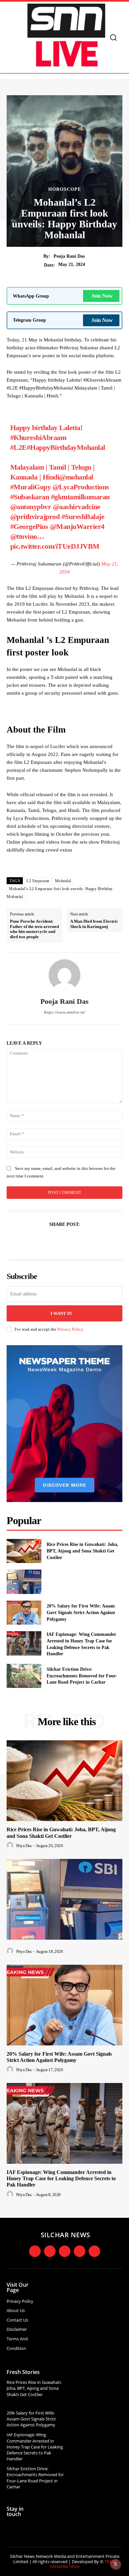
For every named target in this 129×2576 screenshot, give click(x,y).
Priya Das (24, 1846)
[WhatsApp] (87, 1240)
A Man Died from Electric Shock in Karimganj (94, 924)
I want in (61, 1313)
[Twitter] (57, 1240)
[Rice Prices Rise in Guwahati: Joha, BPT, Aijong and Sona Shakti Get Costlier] (24, 1551)
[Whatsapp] (94, 2251)
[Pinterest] (72, 1240)
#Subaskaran (30, 497)
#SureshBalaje (83, 517)
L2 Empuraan (38, 881)
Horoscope (65, 189)
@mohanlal (76, 477)
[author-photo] (11, 1845)
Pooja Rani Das (69, 256)
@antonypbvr (31, 507)
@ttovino (24, 536)
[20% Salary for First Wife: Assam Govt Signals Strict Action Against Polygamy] (24, 1613)
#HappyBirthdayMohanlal (66, 447)
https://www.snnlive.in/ (65, 1012)
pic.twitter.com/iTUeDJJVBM (55, 546)
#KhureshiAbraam (38, 437)
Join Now (102, 296)
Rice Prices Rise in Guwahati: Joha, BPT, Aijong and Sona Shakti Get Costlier (83, 1551)
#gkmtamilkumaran (80, 497)
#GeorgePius (29, 526)
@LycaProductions (81, 487)
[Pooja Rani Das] (64, 975)
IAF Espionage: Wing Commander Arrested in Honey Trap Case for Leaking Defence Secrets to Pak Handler (61, 2178)
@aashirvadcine (77, 507)
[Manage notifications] (115, 2564)
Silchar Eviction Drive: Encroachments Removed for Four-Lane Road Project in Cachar (82, 1676)
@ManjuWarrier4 (77, 526)
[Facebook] (42, 1240)
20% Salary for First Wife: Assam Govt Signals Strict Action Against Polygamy (81, 1612)
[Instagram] (50, 2251)
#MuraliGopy (31, 487)
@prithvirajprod (35, 517)
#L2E (19, 447)
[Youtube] (80, 2251)
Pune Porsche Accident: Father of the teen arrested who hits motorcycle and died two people (34, 929)
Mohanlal (63, 881)
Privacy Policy (70, 1329)
